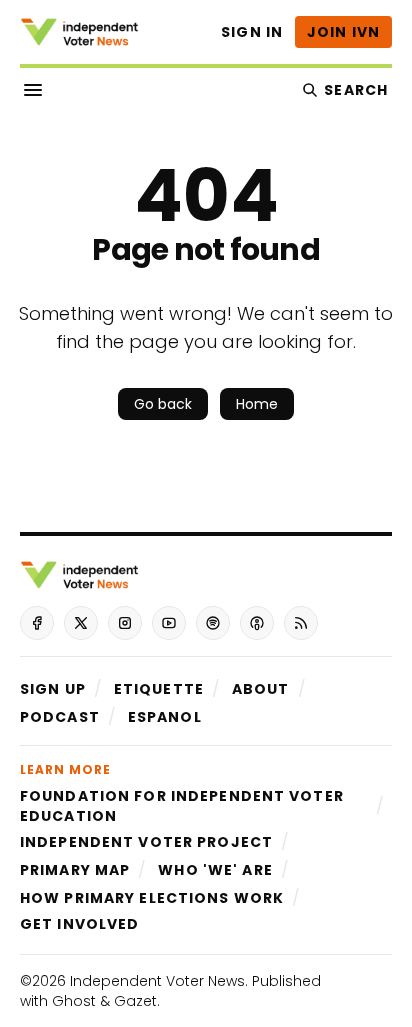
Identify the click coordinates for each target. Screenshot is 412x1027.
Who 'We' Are (215, 870)
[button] (53, 689)
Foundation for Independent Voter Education (182, 806)
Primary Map (75, 870)
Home (257, 404)
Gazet (135, 1001)
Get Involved (79, 924)
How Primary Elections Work (152, 898)
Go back (163, 404)
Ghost (74, 1001)
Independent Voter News (157, 981)
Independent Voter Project (146, 842)
